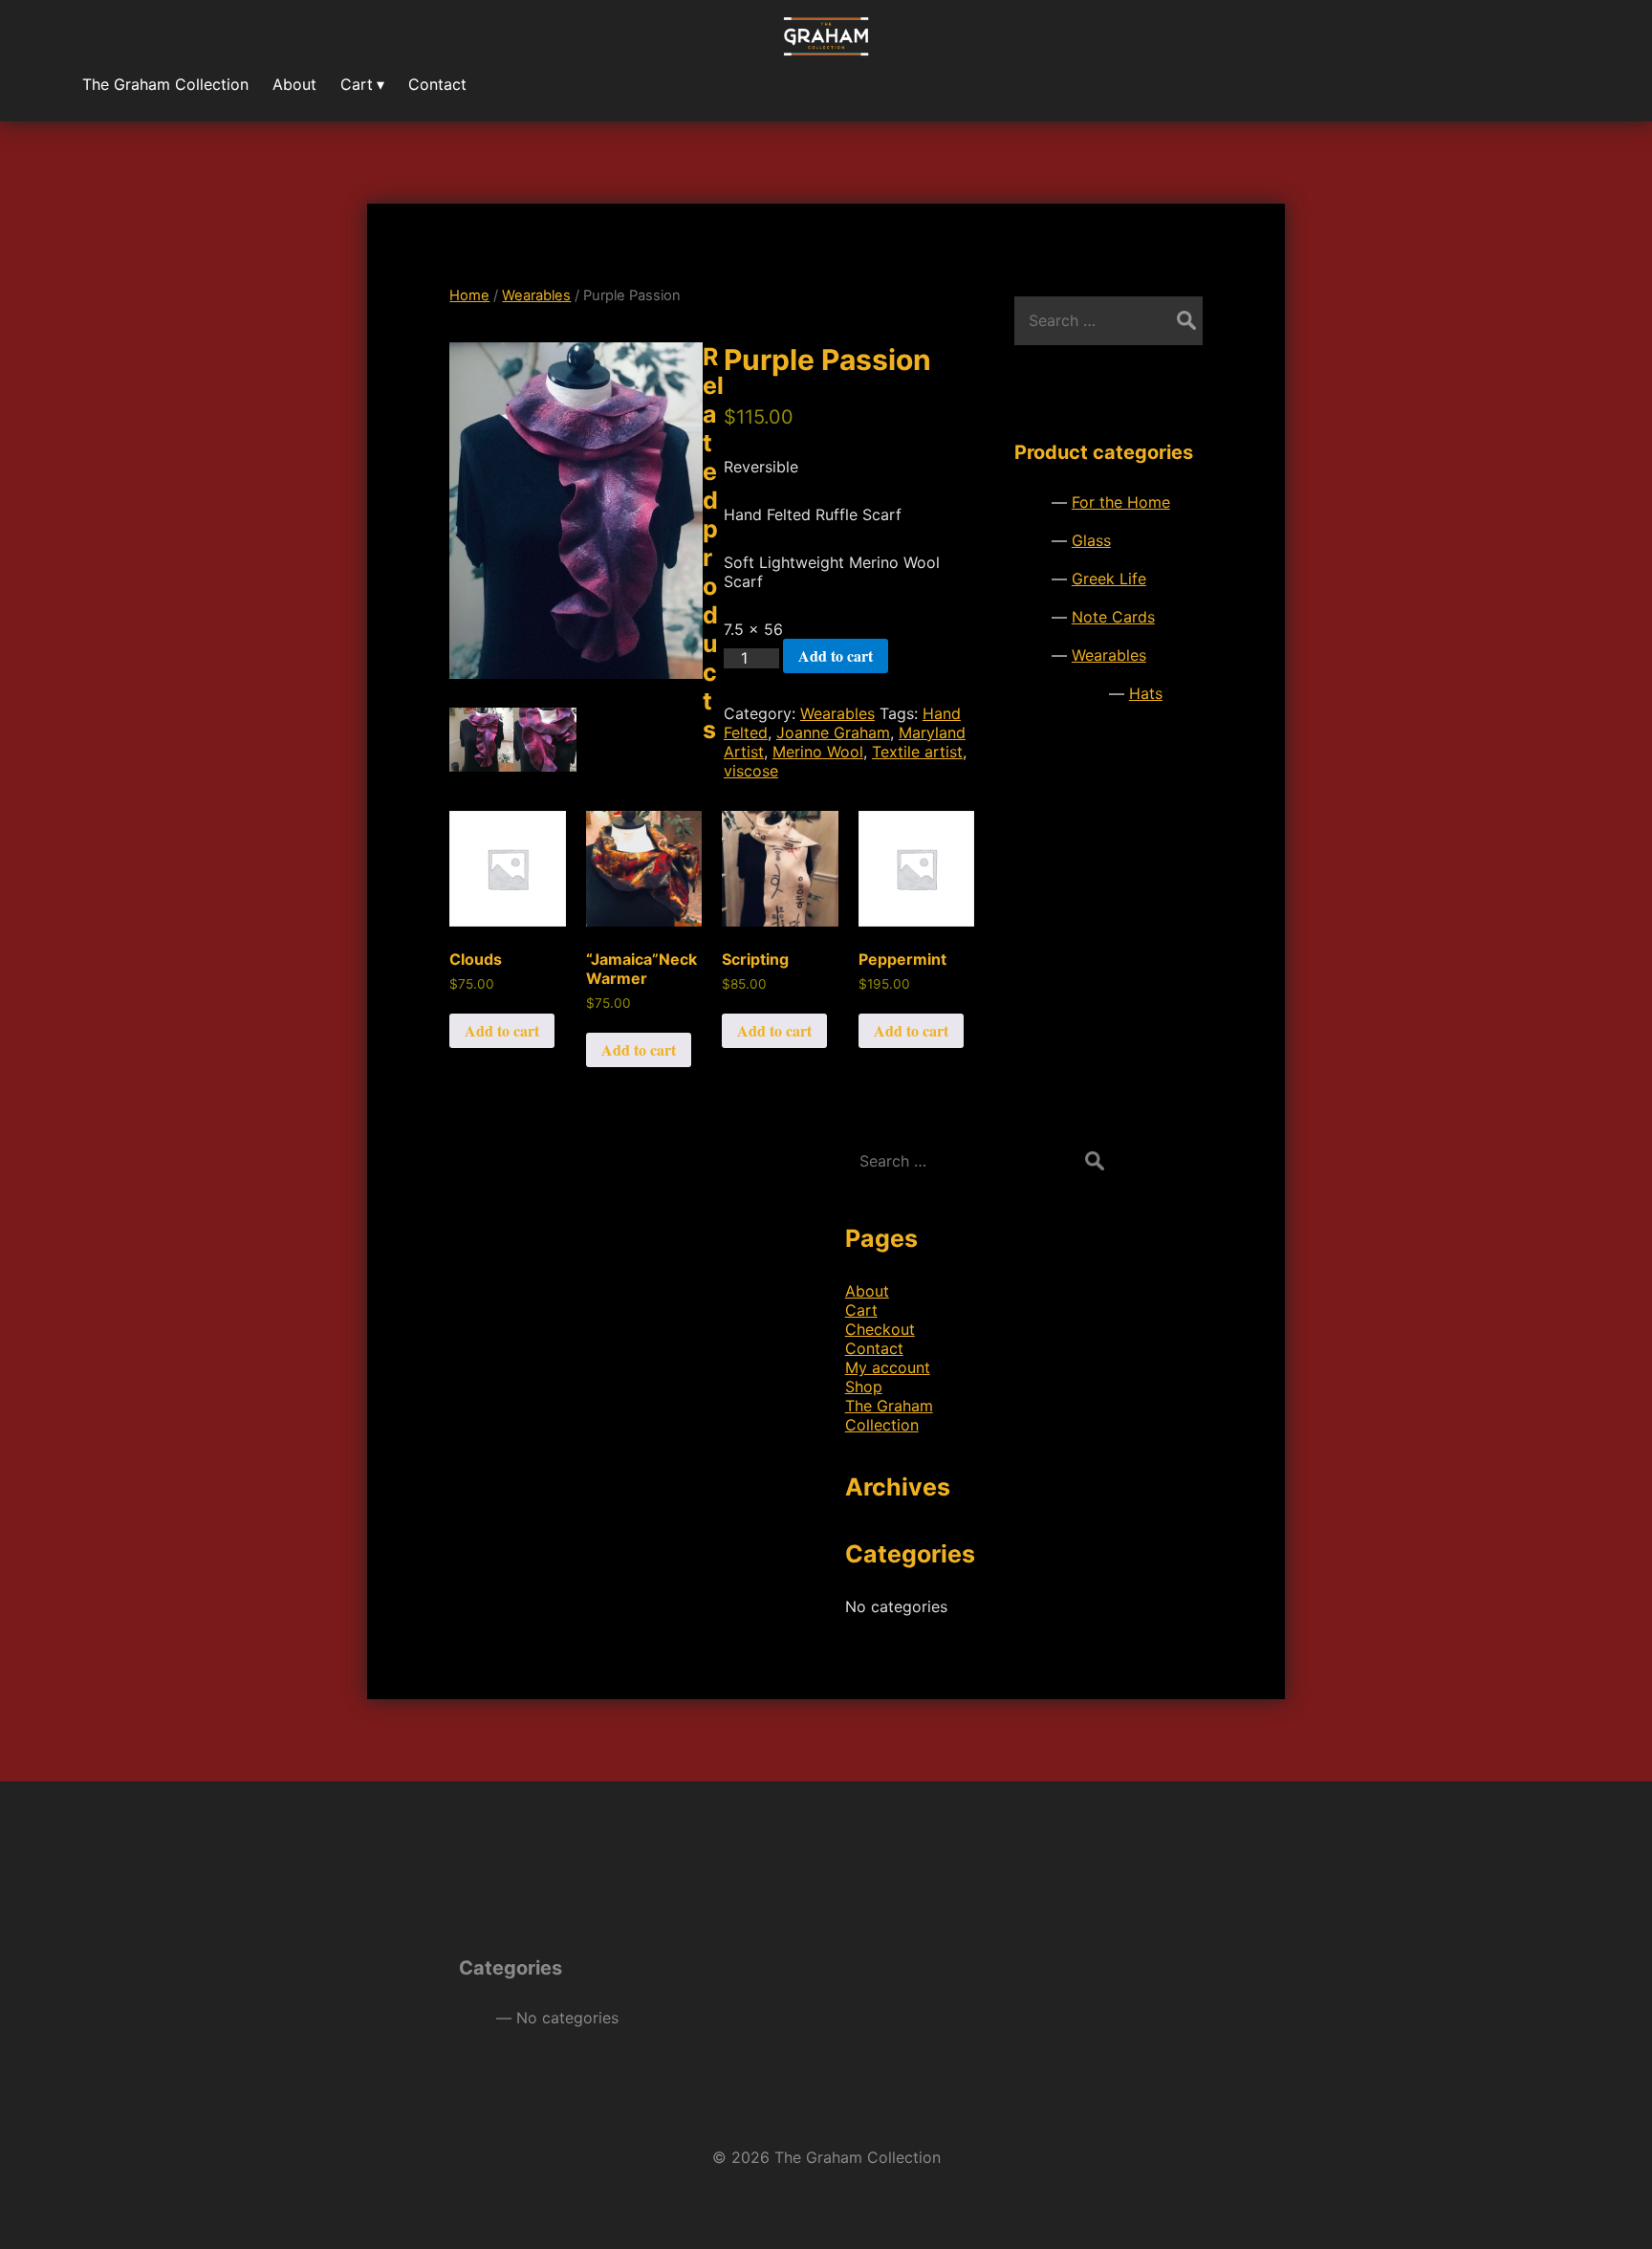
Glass (1091, 540)
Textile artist (917, 752)
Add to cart (836, 655)
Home (469, 295)
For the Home (1121, 502)
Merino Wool (818, 752)
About (867, 1291)
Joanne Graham (833, 732)
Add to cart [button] (502, 1030)
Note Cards (1113, 617)
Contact (874, 1348)
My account (888, 1367)
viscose (751, 771)
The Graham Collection (889, 1415)
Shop (864, 1387)
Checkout (880, 1329)
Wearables (536, 295)
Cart (861, 1310)
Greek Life (1109, 579)
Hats (1146, 693)
